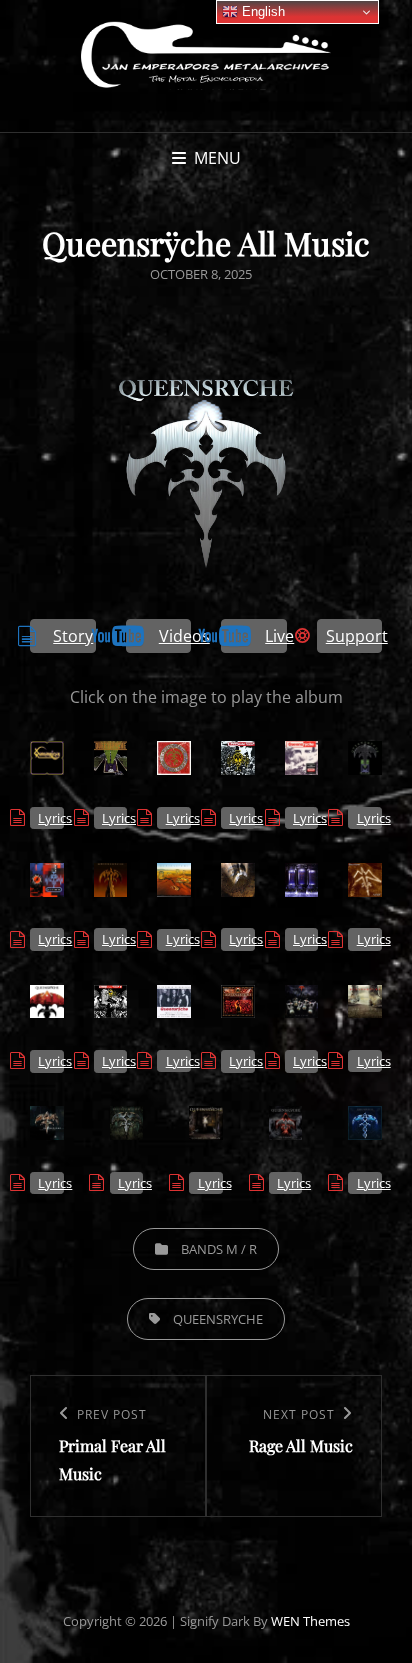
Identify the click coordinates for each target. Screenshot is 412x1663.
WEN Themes (310, 1621)
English (261, 11)
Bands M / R (219, 1249)
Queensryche (218, 1319)
